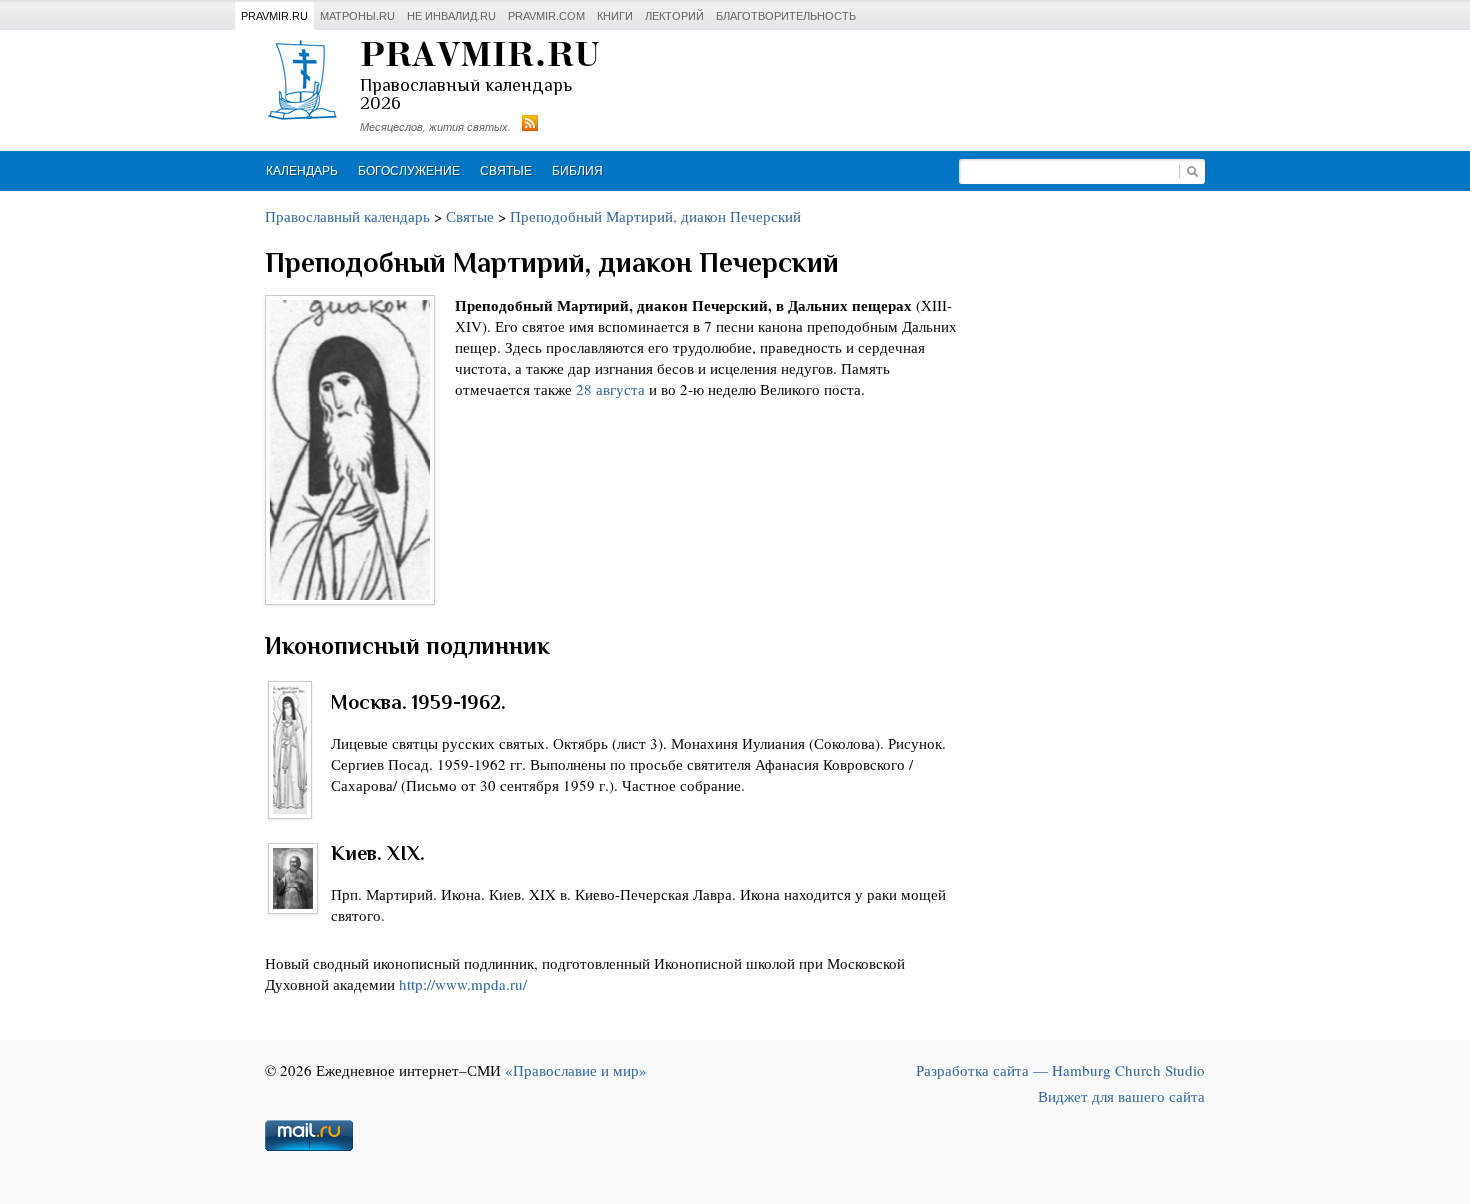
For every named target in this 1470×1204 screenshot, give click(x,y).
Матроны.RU (357, 16)
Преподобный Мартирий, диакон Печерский (655, 216)
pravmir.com (546, 16)
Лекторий (674, 16)
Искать (1192, 171)
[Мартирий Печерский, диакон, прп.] (350, 450)
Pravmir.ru (274, 16)
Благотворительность (786, 16)
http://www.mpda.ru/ (463, 984)
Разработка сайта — (1060, 1070)
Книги (615, 16)
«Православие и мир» (576, 1070)
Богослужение (409, 171)
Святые (506, 171)
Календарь (302, 171)
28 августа (610, 389)
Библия (577, 171)
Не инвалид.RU (451, 16)
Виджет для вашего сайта (1121, 1096)
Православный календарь (347, 216)
